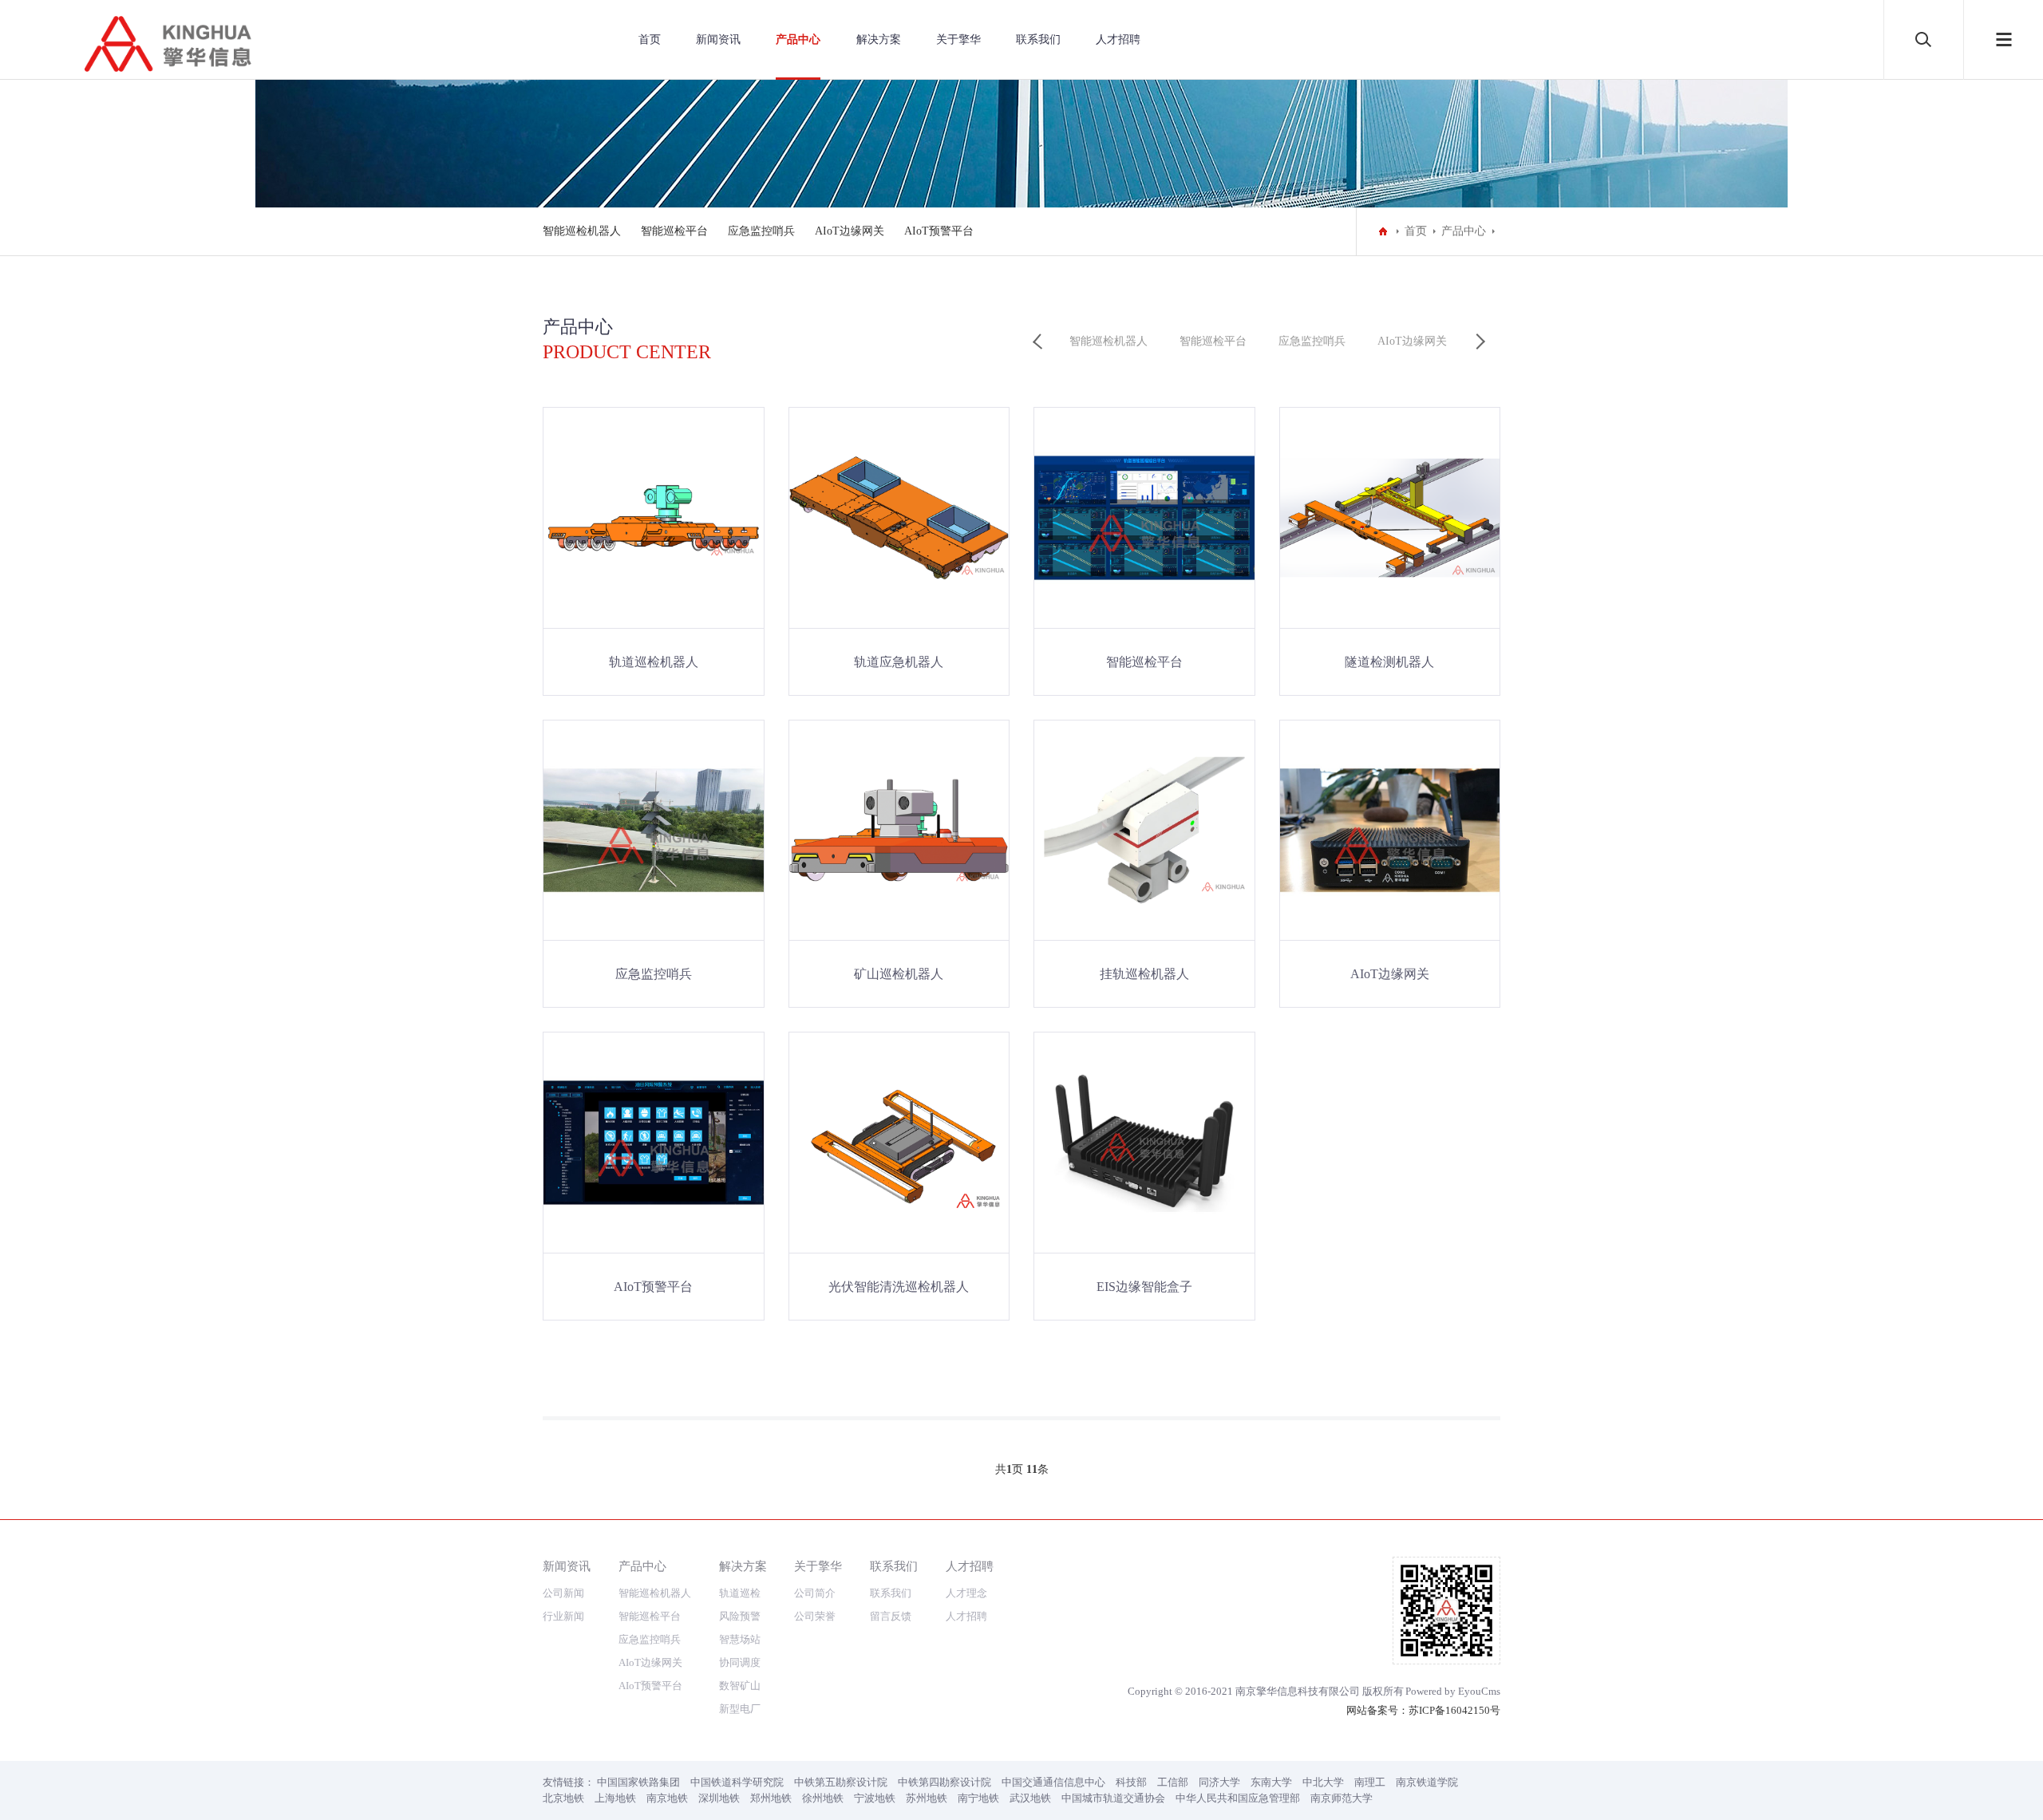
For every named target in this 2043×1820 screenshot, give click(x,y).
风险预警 (740, 1616)
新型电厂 (740, 1709)
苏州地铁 (927, 1798)
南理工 (1370, 1782)
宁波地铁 (875, 1798)
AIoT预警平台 (939, 231)
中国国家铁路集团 (638, 1782)
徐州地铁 (823, 1798)
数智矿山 (740, 1686)
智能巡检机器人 (582, 231)
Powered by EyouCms (1453, 1691)
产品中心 (798, 39)
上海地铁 (615, 1798)
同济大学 (1219, 1782)
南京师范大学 (1342, 1798)
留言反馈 (891, 1616)
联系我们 (1038, 39)
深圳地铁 (719, 1798)
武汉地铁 (1030, 1798)
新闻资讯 (718, 39)
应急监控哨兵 (761, 231)
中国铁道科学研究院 (737, 1782)
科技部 (1131, 1782)
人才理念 (966, 1593)
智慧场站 (740, 1639)
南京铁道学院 (1427, 1782)
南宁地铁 (978, 1798)
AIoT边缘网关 (850, 231)
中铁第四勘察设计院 (944, 1782)
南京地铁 (667, 1798)
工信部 (1173, 1782)
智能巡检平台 (674, 231)
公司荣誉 (815, 1616)
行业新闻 (563, 1616)
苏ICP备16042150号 (1454, 1710)
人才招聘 (1118, 39)
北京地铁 (563, 1798)
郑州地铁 (771, 1798)
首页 (650, 39)
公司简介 (815, 1593)
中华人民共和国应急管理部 (1238, 1798)
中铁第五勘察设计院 (841, 1782)
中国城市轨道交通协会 (1113, 1798)
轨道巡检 (740, 1593)
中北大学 (1323, 1782)
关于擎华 (958, 39)
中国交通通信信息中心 (1053, 1782)
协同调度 (740, 1662)
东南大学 (1271, 1782)
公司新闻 (563, 1593)
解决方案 (879, 39)
